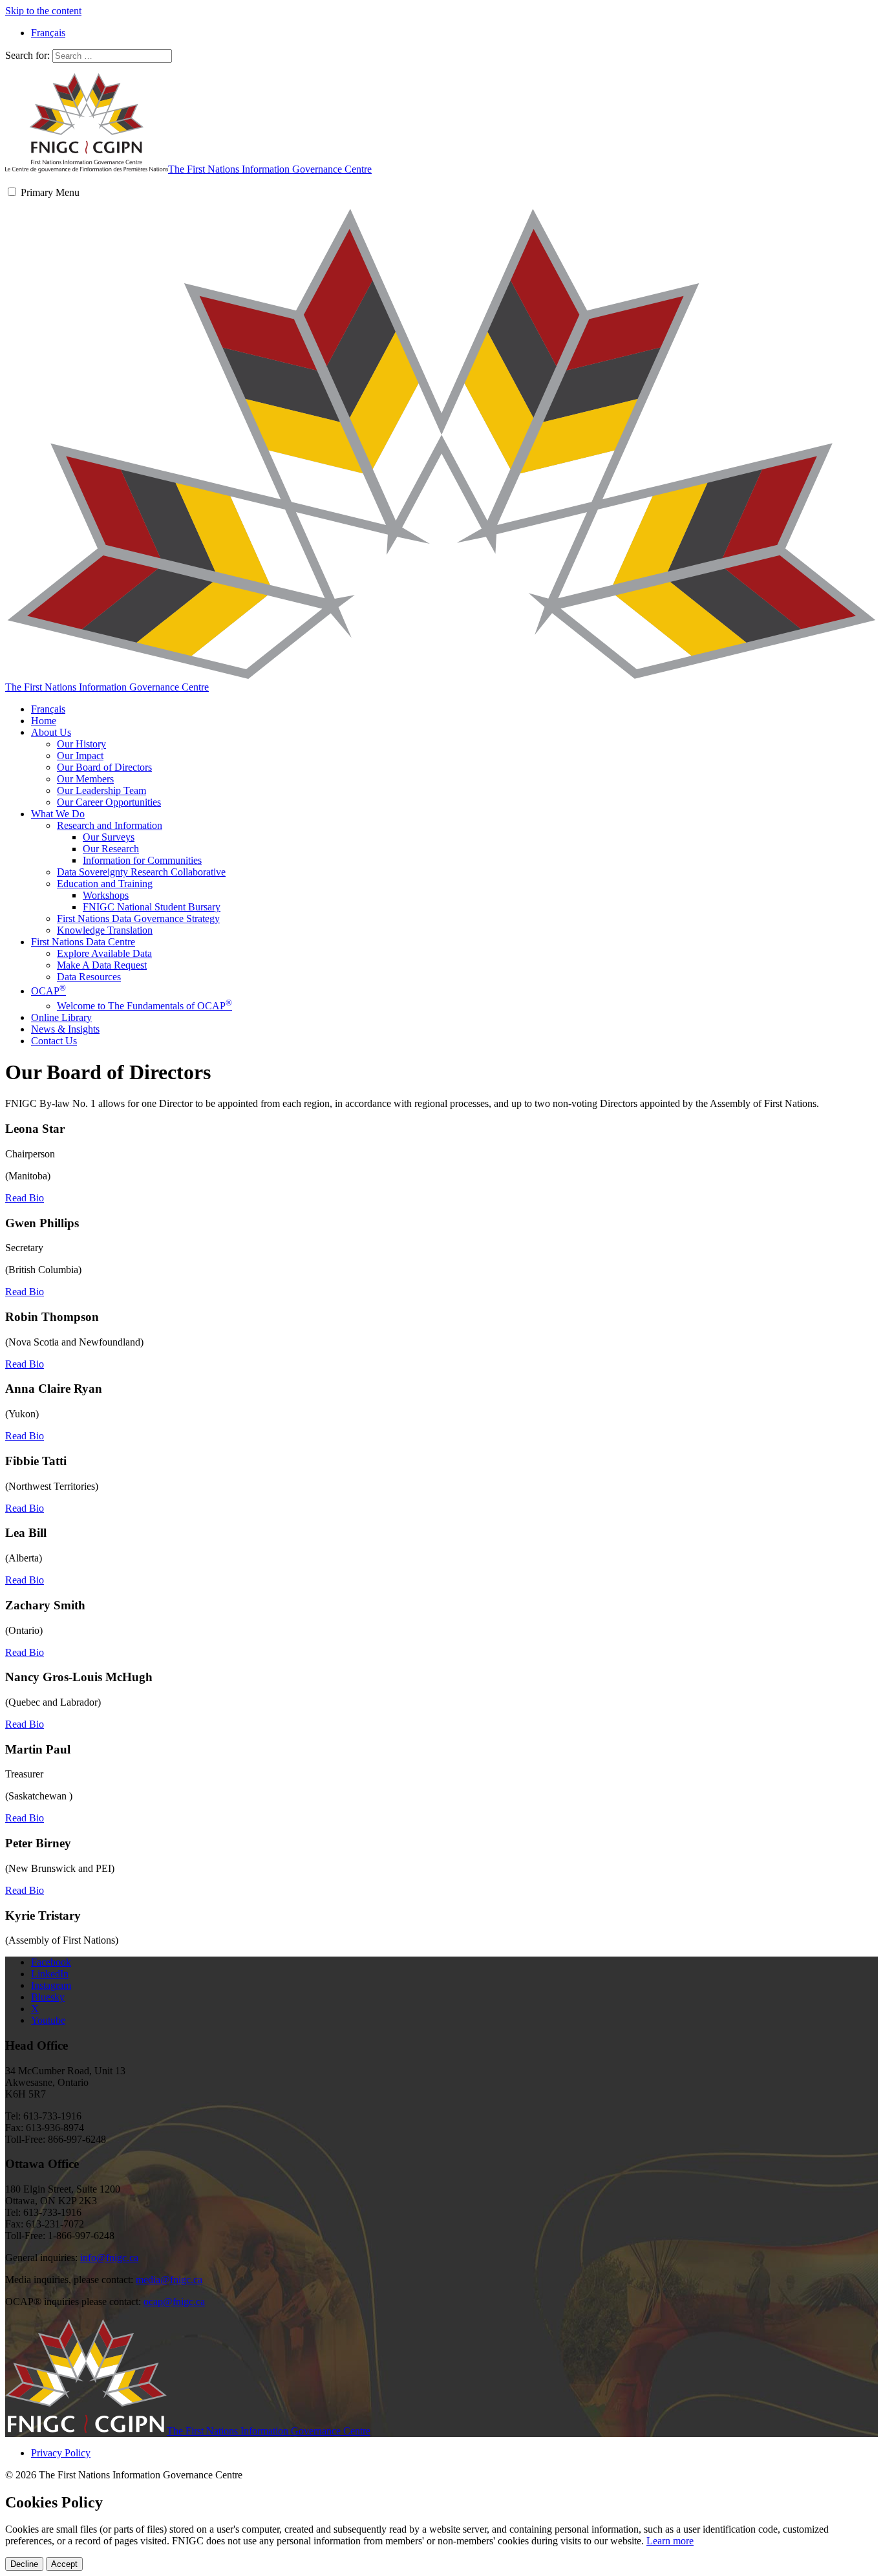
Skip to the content (43, 11)
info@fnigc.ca (109, 2258)
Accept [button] (64, 2564)
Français (48, 709)
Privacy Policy (61, 2453)
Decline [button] (24, 2564)
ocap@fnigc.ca (174, 2302)
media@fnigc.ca (169, 2280)
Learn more (670, 2541)
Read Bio (25, 1198)
